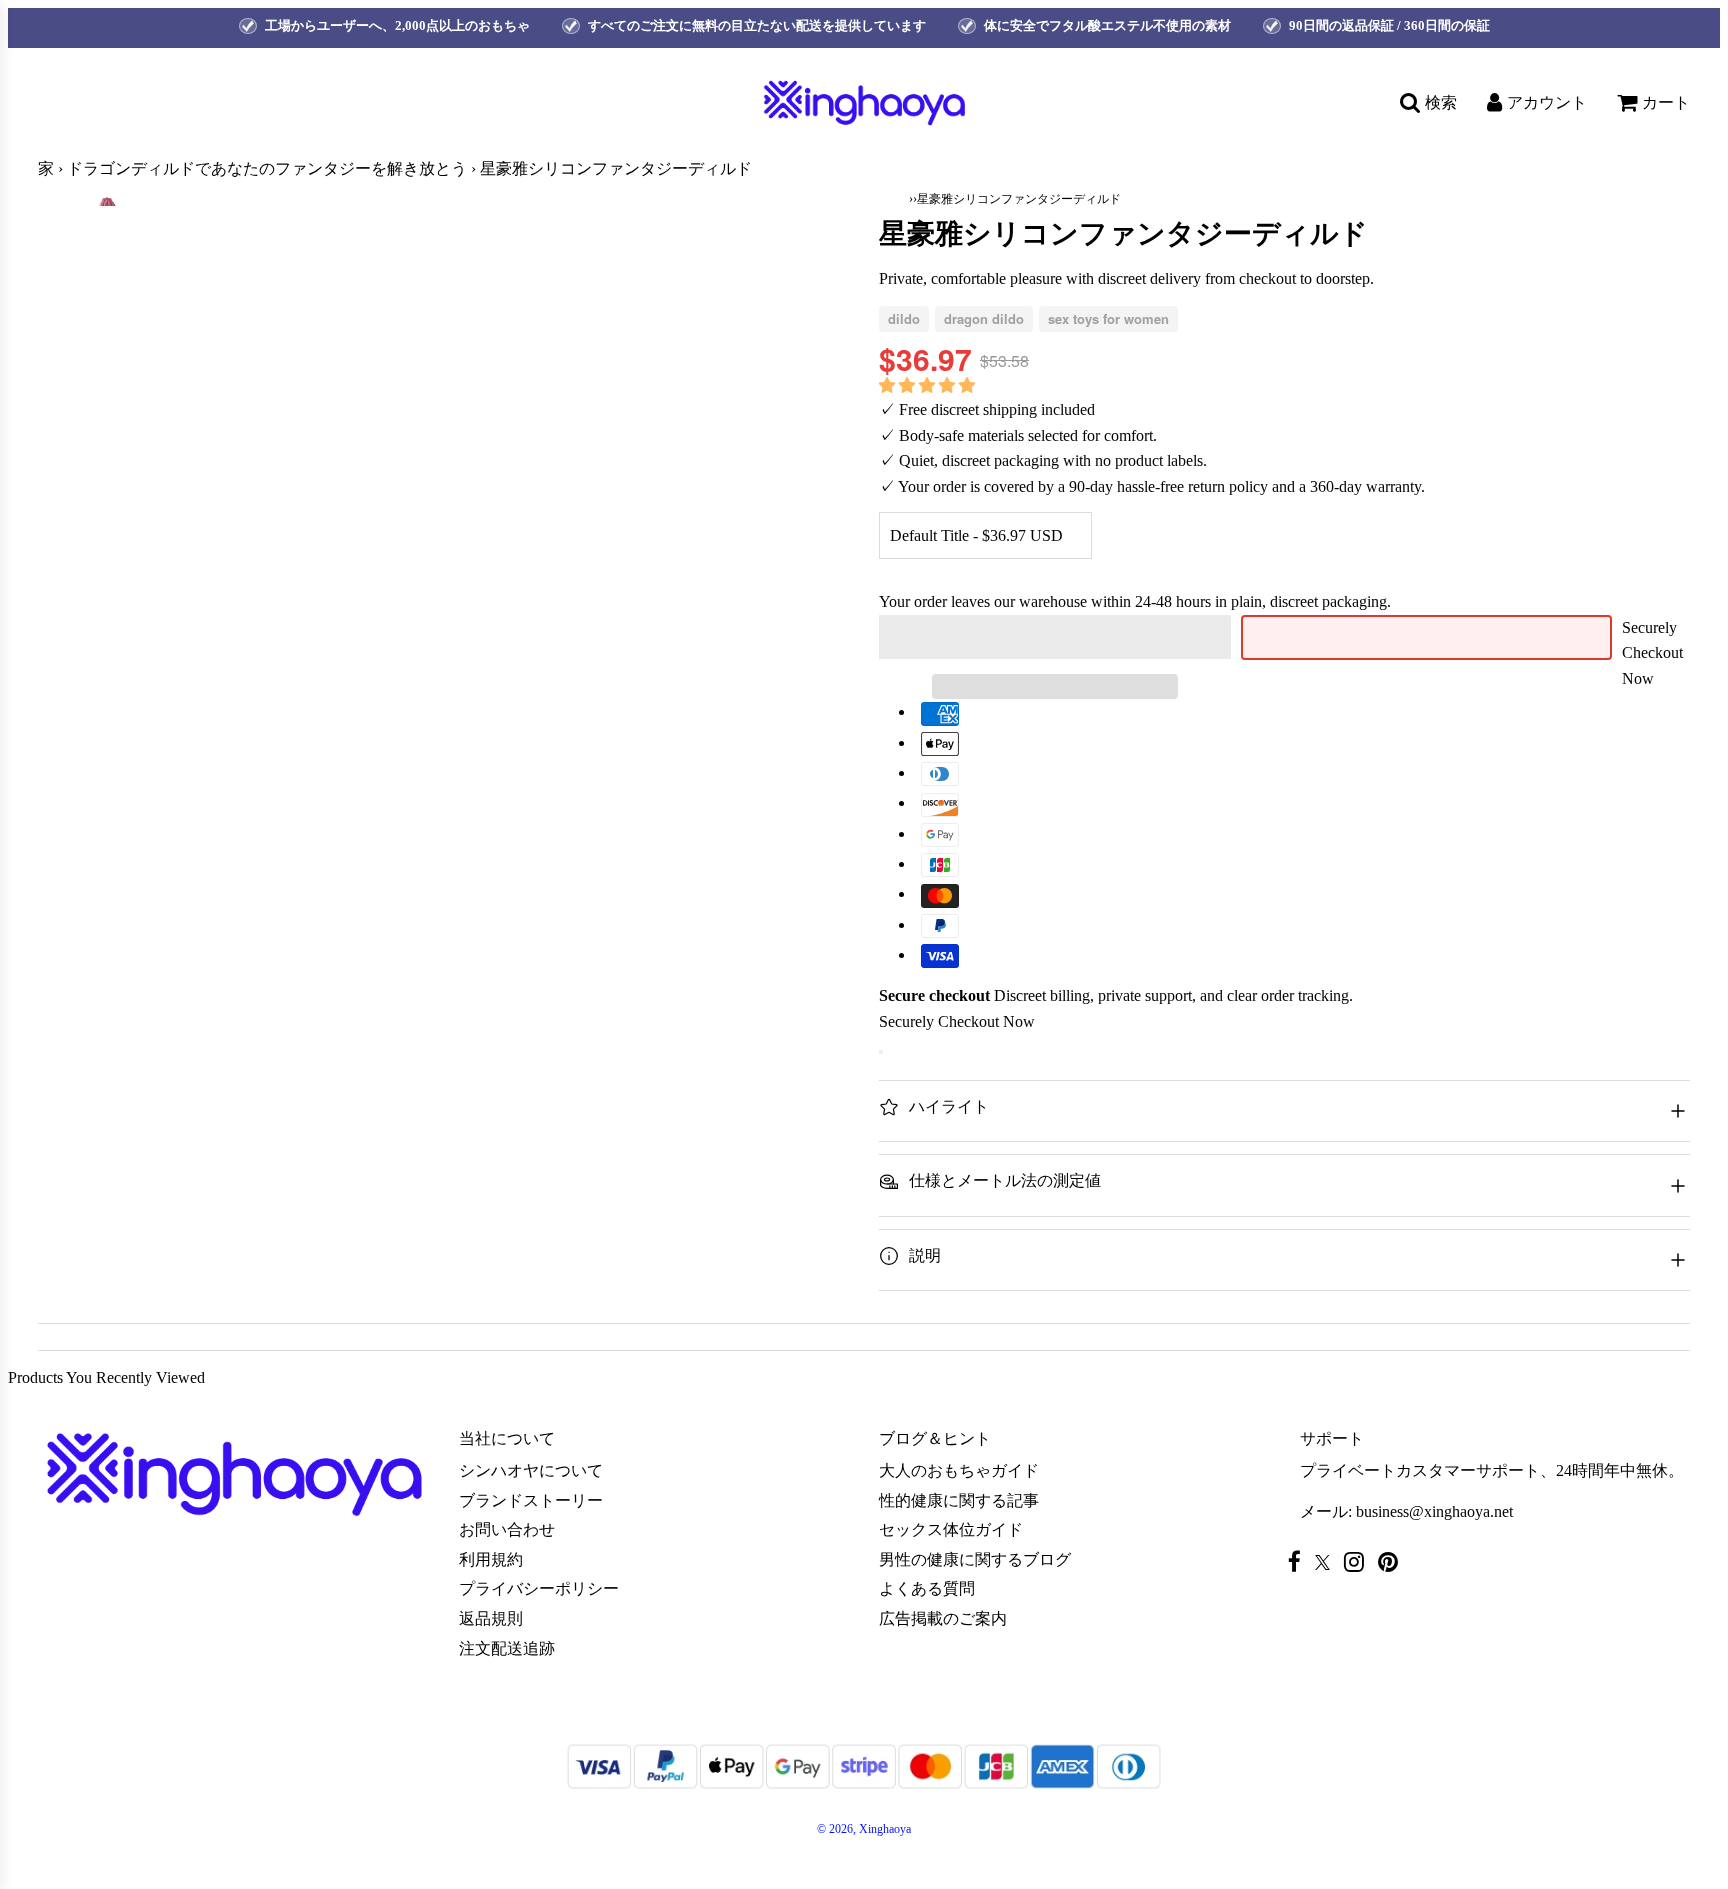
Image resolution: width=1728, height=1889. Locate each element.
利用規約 (491, 1559)
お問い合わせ (507, 1529)
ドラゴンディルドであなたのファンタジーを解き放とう (267, 168)
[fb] (1299, 1561)
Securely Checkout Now (1652, 653)
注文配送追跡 (507, 1648)
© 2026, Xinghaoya (864, 1829)
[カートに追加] (881, 1052)
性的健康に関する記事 (959, 1500)
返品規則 (491, 1618)
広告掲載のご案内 (943, 1618)
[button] (929, 385)
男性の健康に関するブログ (975, 1559)
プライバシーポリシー (539, 1588)
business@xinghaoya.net (1434, 1511)
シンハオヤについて (531, 1470)
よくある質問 (927, 1588)
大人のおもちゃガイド (959, 1470)
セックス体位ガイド (951, 1529)
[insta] (1359, 1561)
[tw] (1327, 1562)
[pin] (1393, 1561)
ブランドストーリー (531, 1500)
